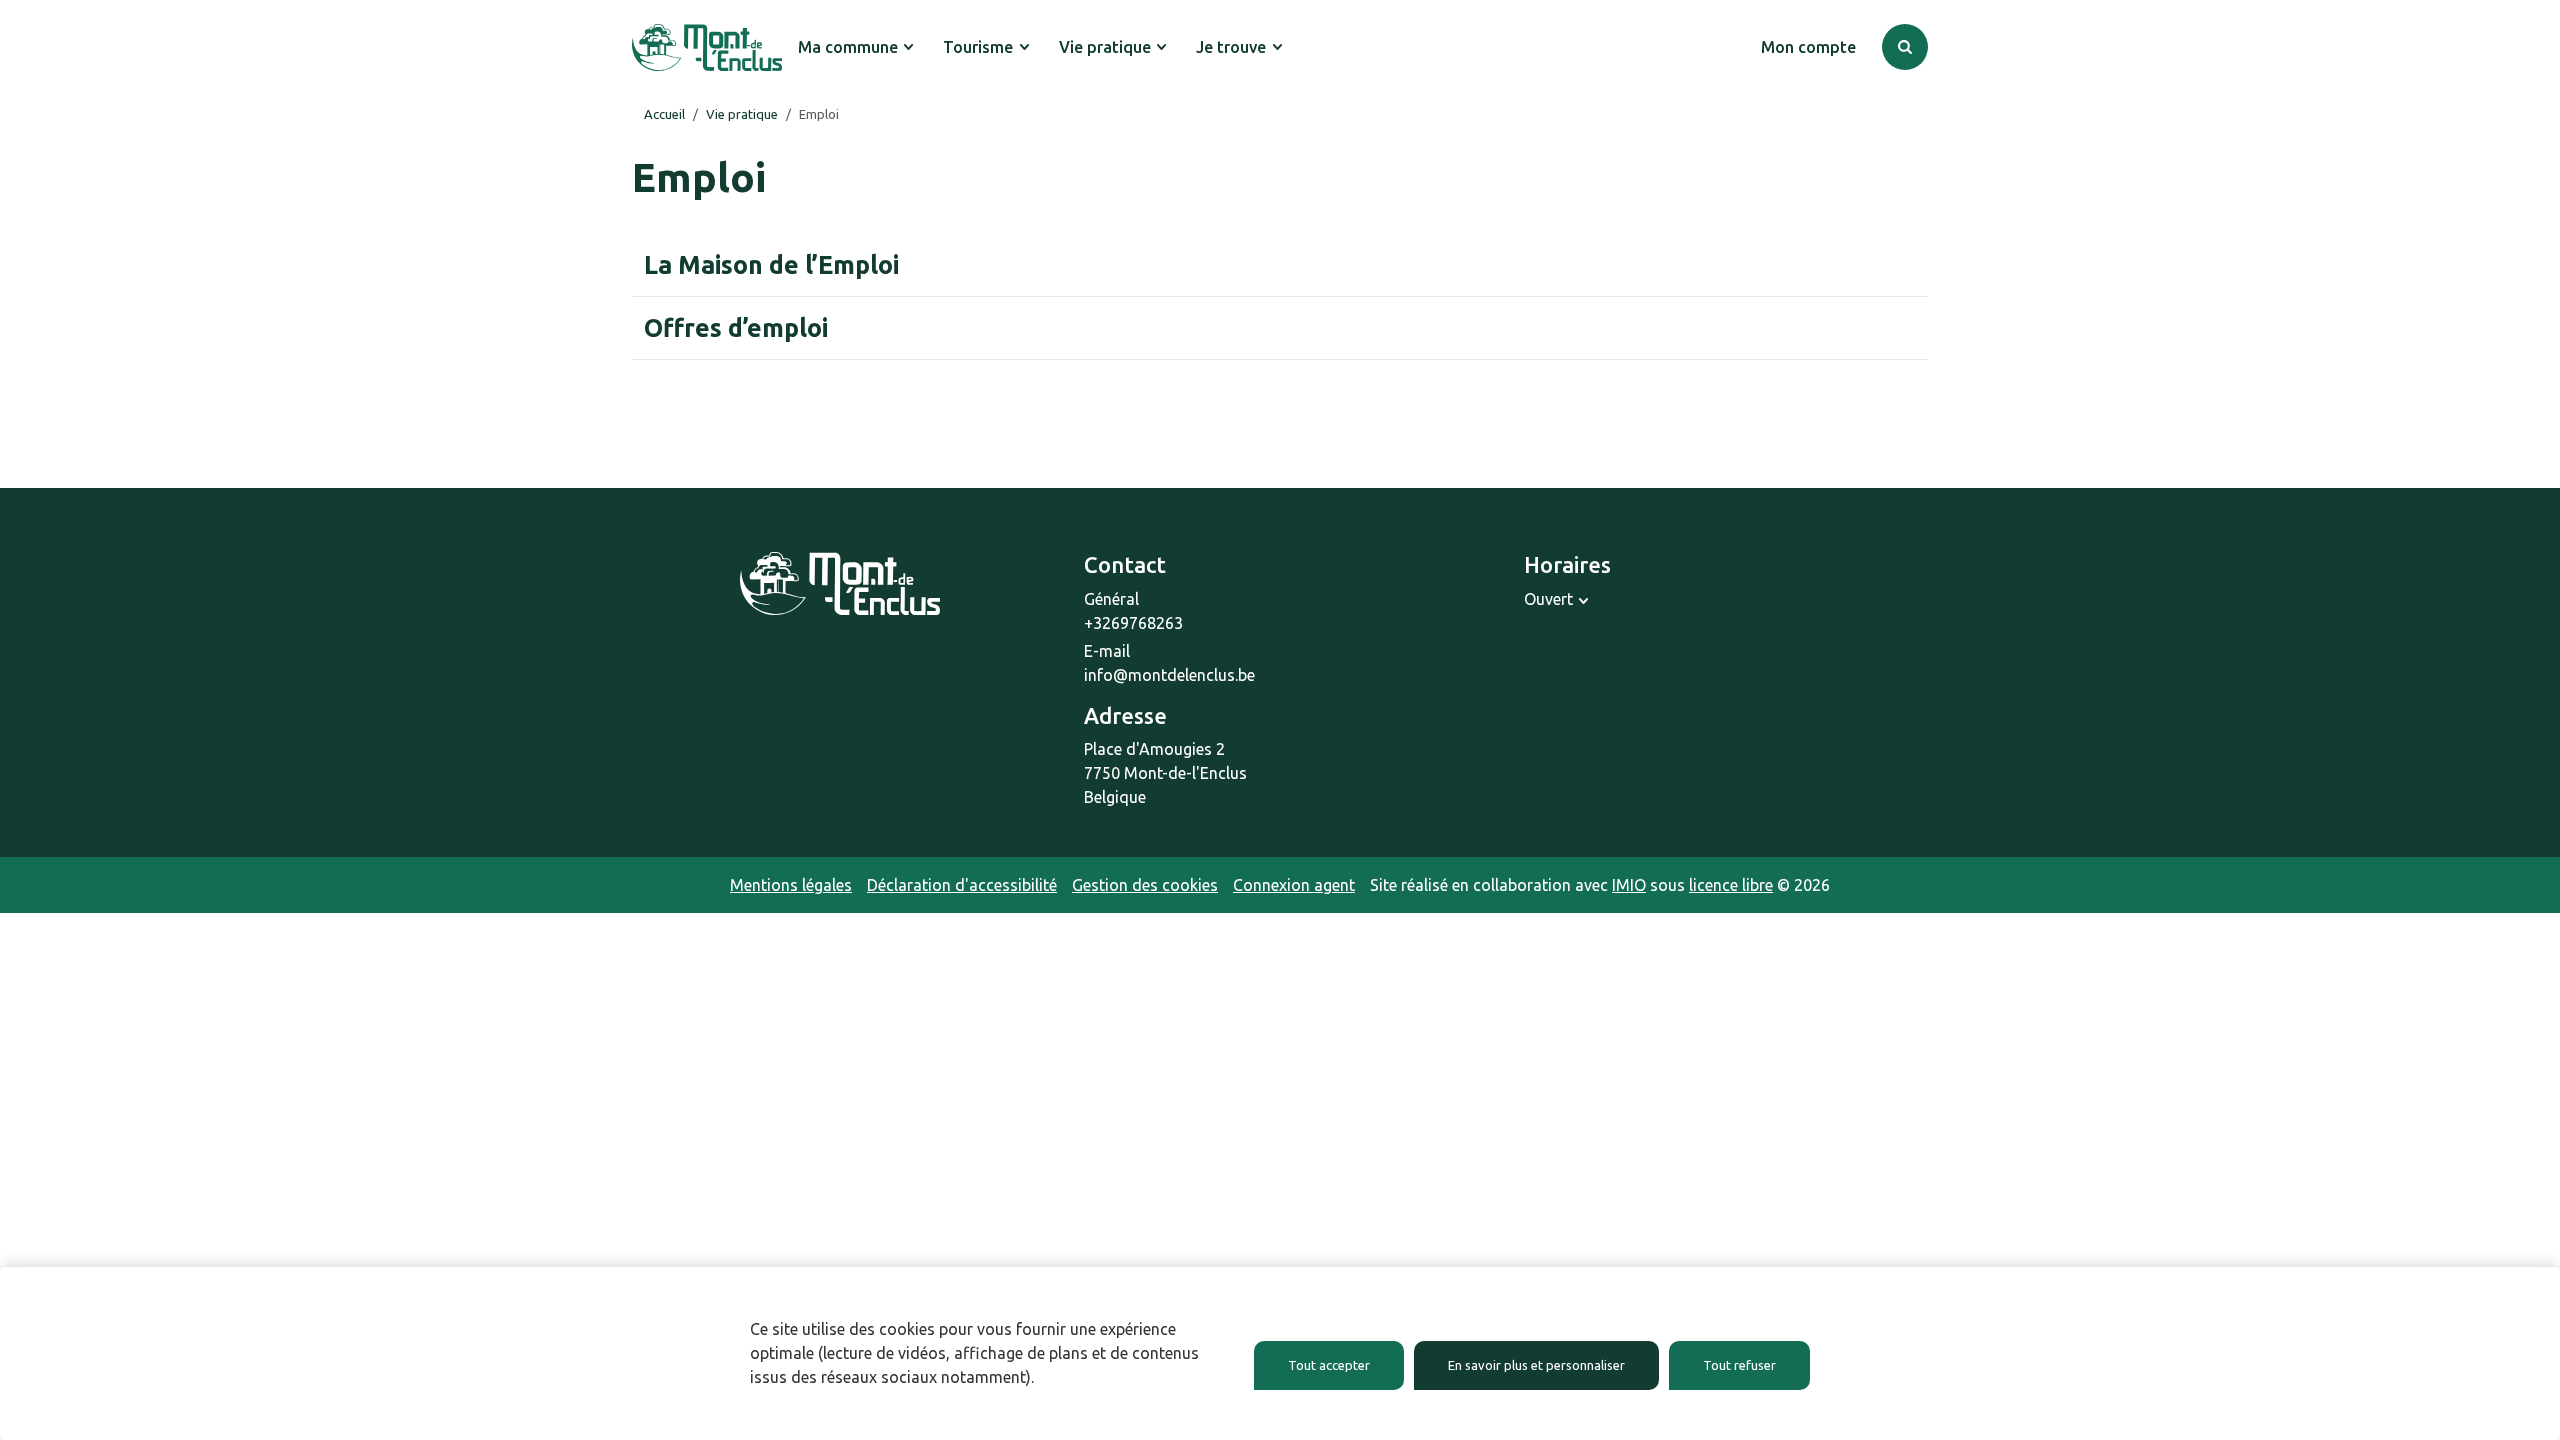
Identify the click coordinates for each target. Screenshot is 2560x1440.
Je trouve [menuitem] (1231, 47)
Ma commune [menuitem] (848, 47)
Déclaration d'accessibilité (962, 885)
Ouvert (1548, 599)
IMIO (1629, 885)
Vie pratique (742, 114)
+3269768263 (1133, 623)
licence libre (1731, 885)
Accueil (664, 114)
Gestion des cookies (1145, 885)
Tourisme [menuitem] (978, 47)
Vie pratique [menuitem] (1105, 47)
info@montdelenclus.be (1169, 675)
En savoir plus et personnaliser (1536, 1365)
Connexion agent (1294, 885)
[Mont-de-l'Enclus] (707, 47)
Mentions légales (791, 885)
